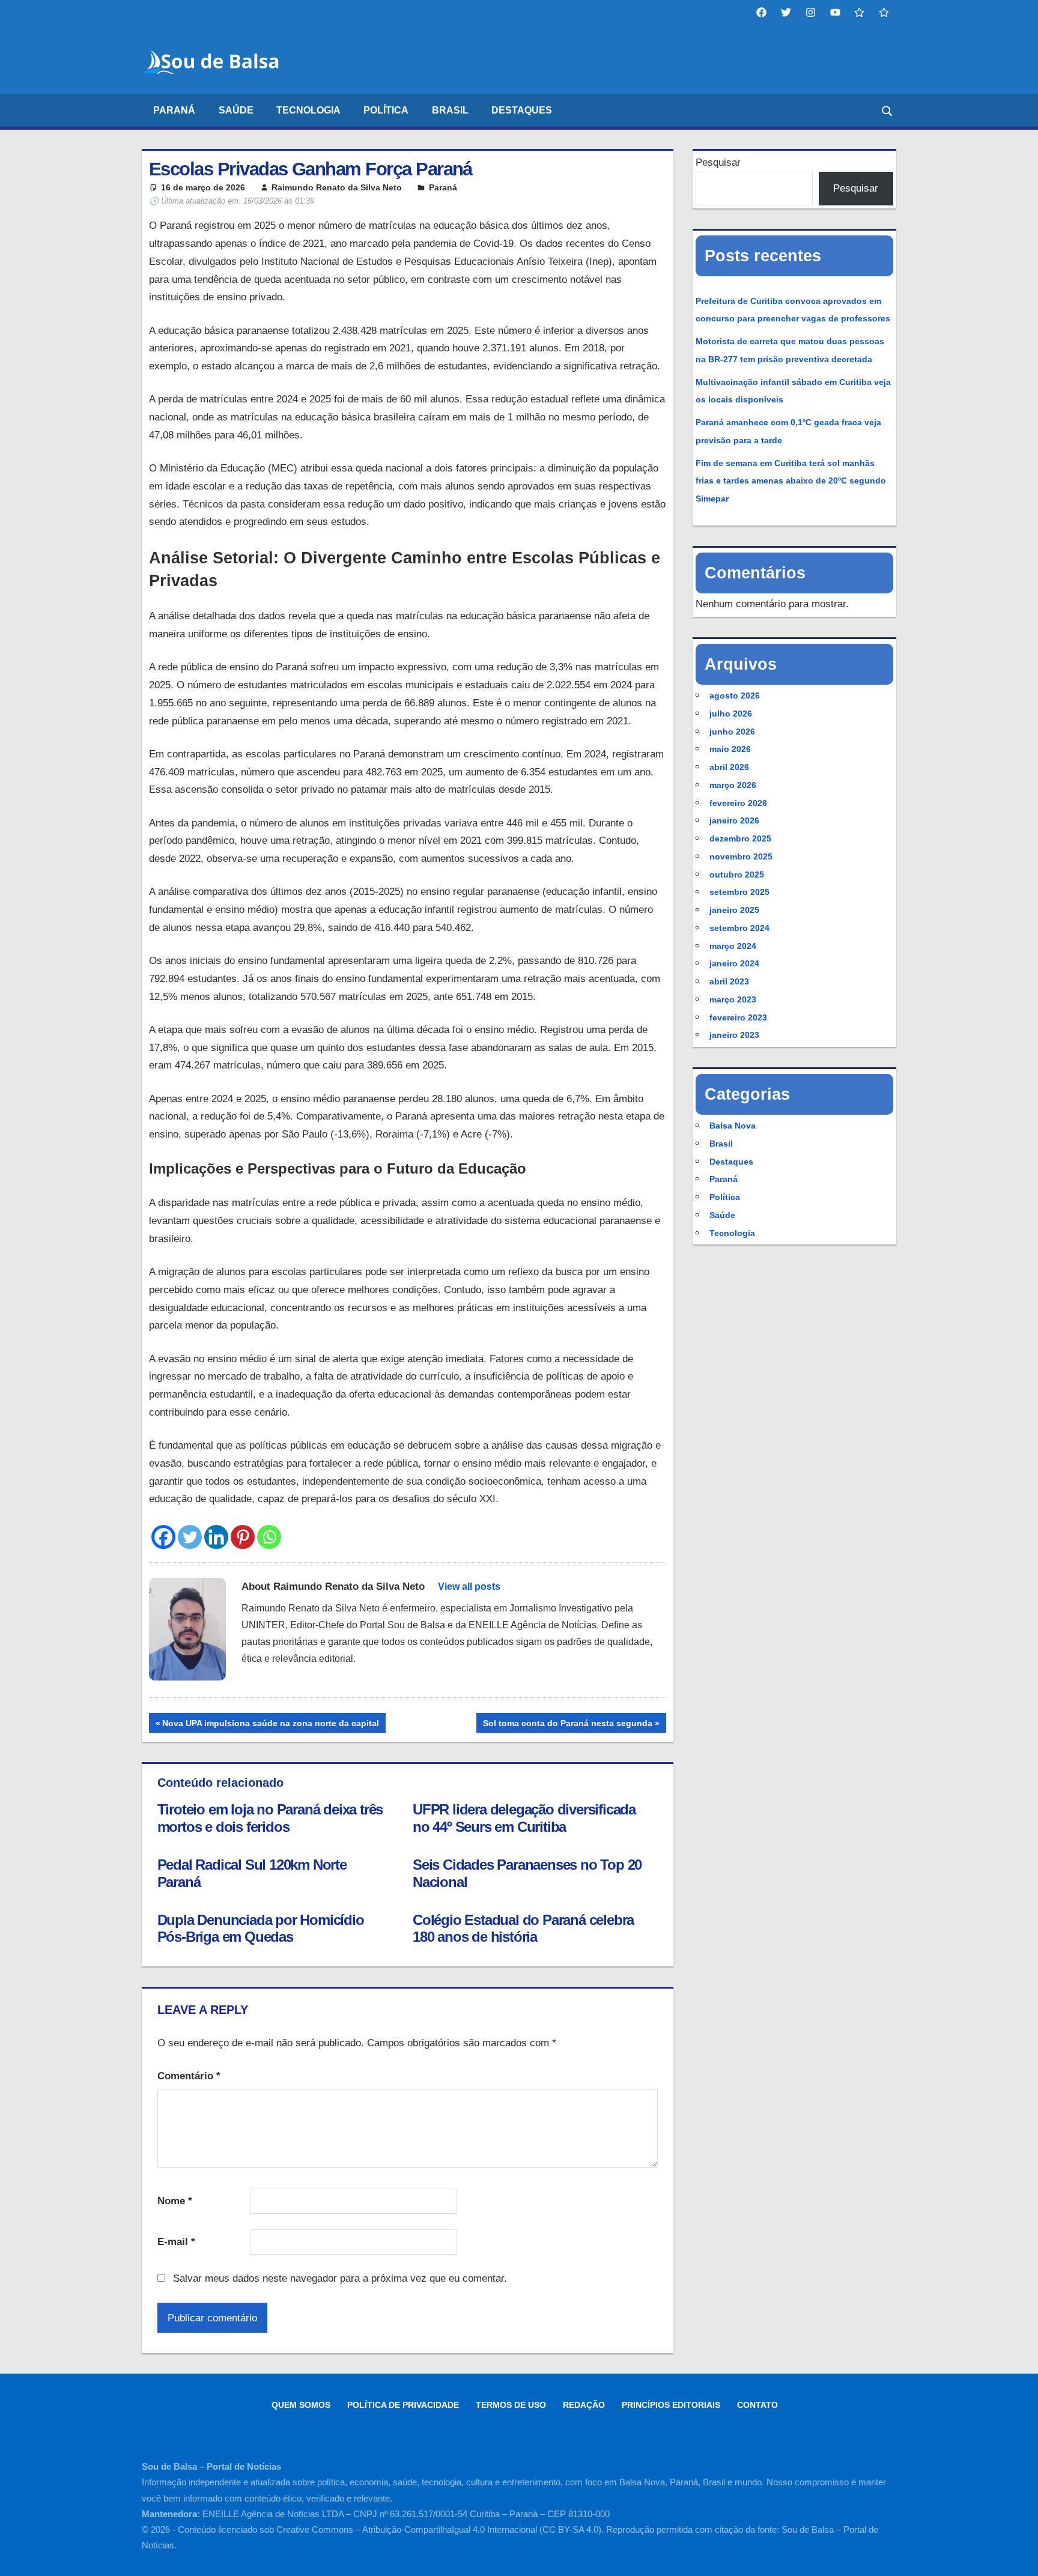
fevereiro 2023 (738, 1017)
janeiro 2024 (734, 963)
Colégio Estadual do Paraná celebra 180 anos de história (523, 1929)
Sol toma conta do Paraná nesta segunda (567, 1725)
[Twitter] (190, 1537)
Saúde (236, 110)
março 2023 (733, 999)
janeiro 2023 (734, 1035)
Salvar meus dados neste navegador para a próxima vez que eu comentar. (340, 2278)
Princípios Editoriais (671, 2405)
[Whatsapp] (269, 1537)
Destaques (522, 110)
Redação (584, 2405)
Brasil (450, 110)
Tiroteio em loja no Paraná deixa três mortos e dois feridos (270, 1818)
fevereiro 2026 (738, 803)
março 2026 (733, 785)
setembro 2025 (739, 892)
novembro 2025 (741, 856)
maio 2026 (730, 749)
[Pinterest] (243, 1537)
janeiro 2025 (734, 910)
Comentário (189, 2076)
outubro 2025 (737, 874)
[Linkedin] (216, 1537)
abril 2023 (729, 981)
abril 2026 (729, 767)
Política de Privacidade (403, 2405)
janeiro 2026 (734, 820)
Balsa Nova (733, 1126)
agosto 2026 (735, 696)
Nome (175, 2201)
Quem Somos (301, 2405)
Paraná (174, 110)
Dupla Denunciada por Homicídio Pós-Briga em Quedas (261, 1929)
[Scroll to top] (1018, 2556)
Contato (757, 2405)
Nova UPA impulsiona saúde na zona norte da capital (270, 1725)
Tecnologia (308, 110)
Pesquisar (718, 162)
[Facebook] (163, 1537)
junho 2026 (732, 732)
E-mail (176, 2242)
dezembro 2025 (740, 838)
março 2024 (733, 946)
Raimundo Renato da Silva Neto (337, 187)
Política (386, 110)
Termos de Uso (511, 2405)
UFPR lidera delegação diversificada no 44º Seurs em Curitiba (524, 1818)
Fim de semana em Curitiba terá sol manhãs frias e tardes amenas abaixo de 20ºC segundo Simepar (791, 481)
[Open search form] (888, 110)
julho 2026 (731, 714)
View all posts (469, 1587)
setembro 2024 (739, 928)
